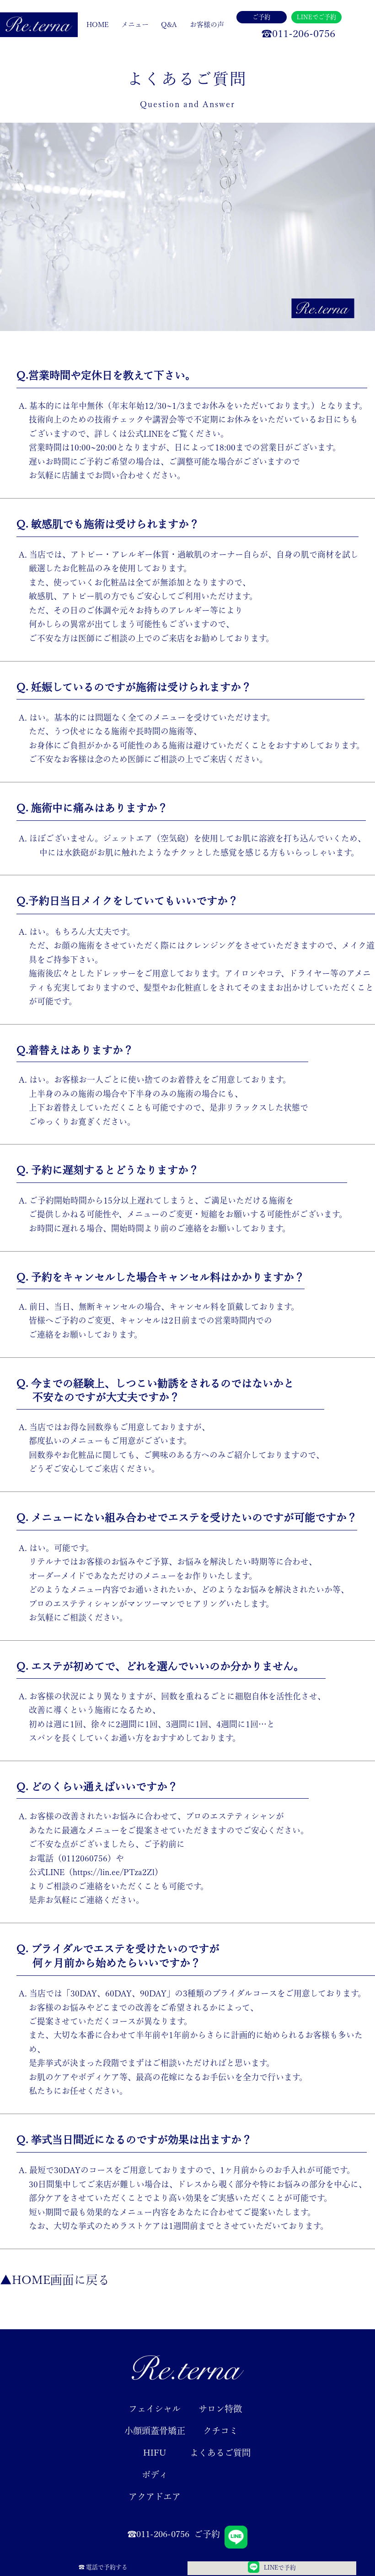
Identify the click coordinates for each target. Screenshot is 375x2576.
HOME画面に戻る (61, 2280)
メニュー (135, 24)
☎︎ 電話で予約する (103, 2567)
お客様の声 (207, 24)
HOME (98, 24)
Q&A (169, 24)
